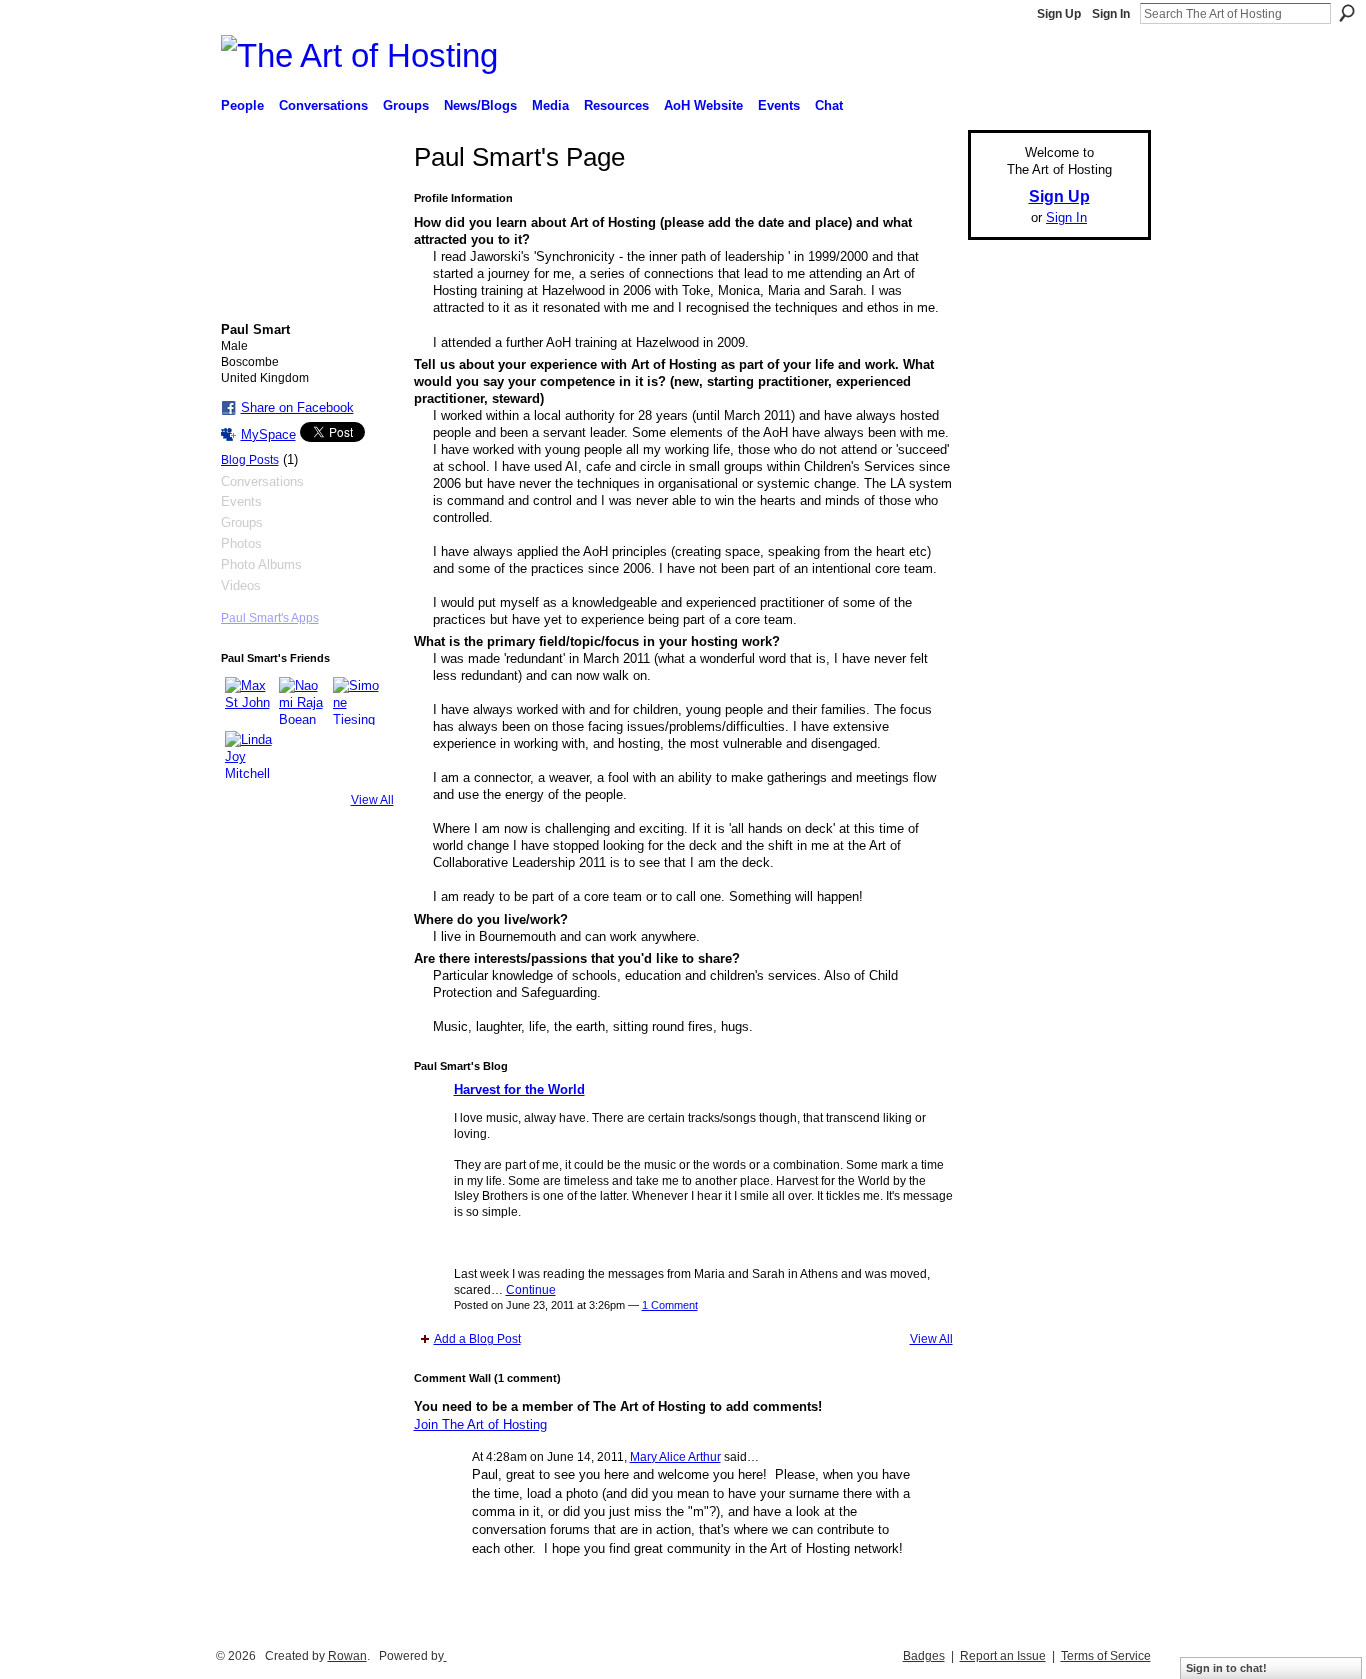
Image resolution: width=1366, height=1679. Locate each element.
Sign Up (1059, 14)
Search (1347, 13)
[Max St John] (249, 701)
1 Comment (670, 1305)
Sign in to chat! (1226, 1668)
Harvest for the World (519, 1089)
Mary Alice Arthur (675, 1457)
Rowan (347, 1656)
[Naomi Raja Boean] (303, 701)
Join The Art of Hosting (480, 1424)
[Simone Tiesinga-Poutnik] (357, 701)
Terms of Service (1106, 1656)
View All (372, 800)
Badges (924, 1656)
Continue (531, 1290)
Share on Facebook (297, 407)
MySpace (268, 434)
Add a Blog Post (477, 1339)
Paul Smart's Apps (270, 618)
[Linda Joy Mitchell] (249, 755)
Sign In (1111, 14)
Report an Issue (1003, 1656)
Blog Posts (250, 460)
